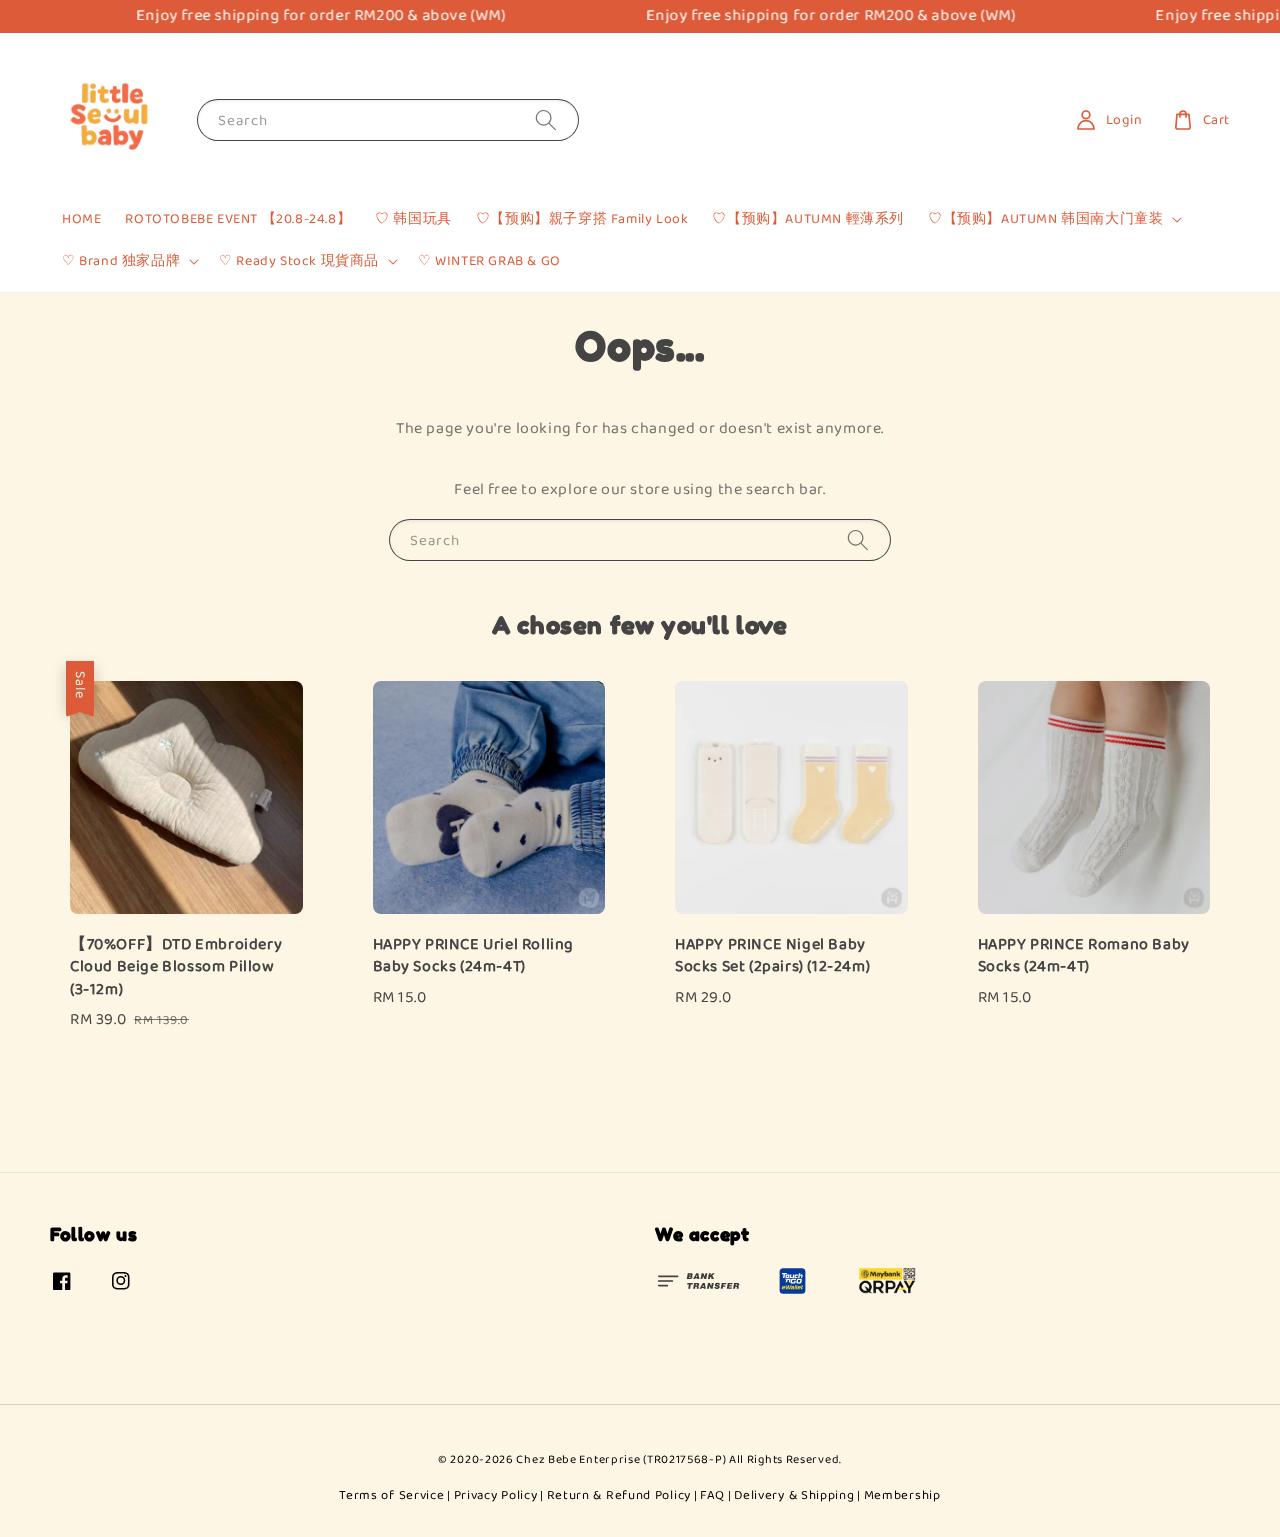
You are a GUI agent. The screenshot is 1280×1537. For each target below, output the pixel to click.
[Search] (546, 119)
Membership (902, 1495)
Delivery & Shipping (794, 1495)
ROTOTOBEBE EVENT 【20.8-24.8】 (238, 219)
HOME (81, 219)
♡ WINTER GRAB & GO (489, 261)
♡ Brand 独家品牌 (121, 261)
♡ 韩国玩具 (413, 219)
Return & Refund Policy (619, 1495)
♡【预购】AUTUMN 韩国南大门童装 (1045, 219)
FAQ (712, 1495)
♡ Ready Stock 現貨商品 (299, 261)
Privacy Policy (496, 1495)
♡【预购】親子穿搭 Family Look (582, 219)
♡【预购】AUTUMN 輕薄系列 (808, 219)
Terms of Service (391, 1495)
